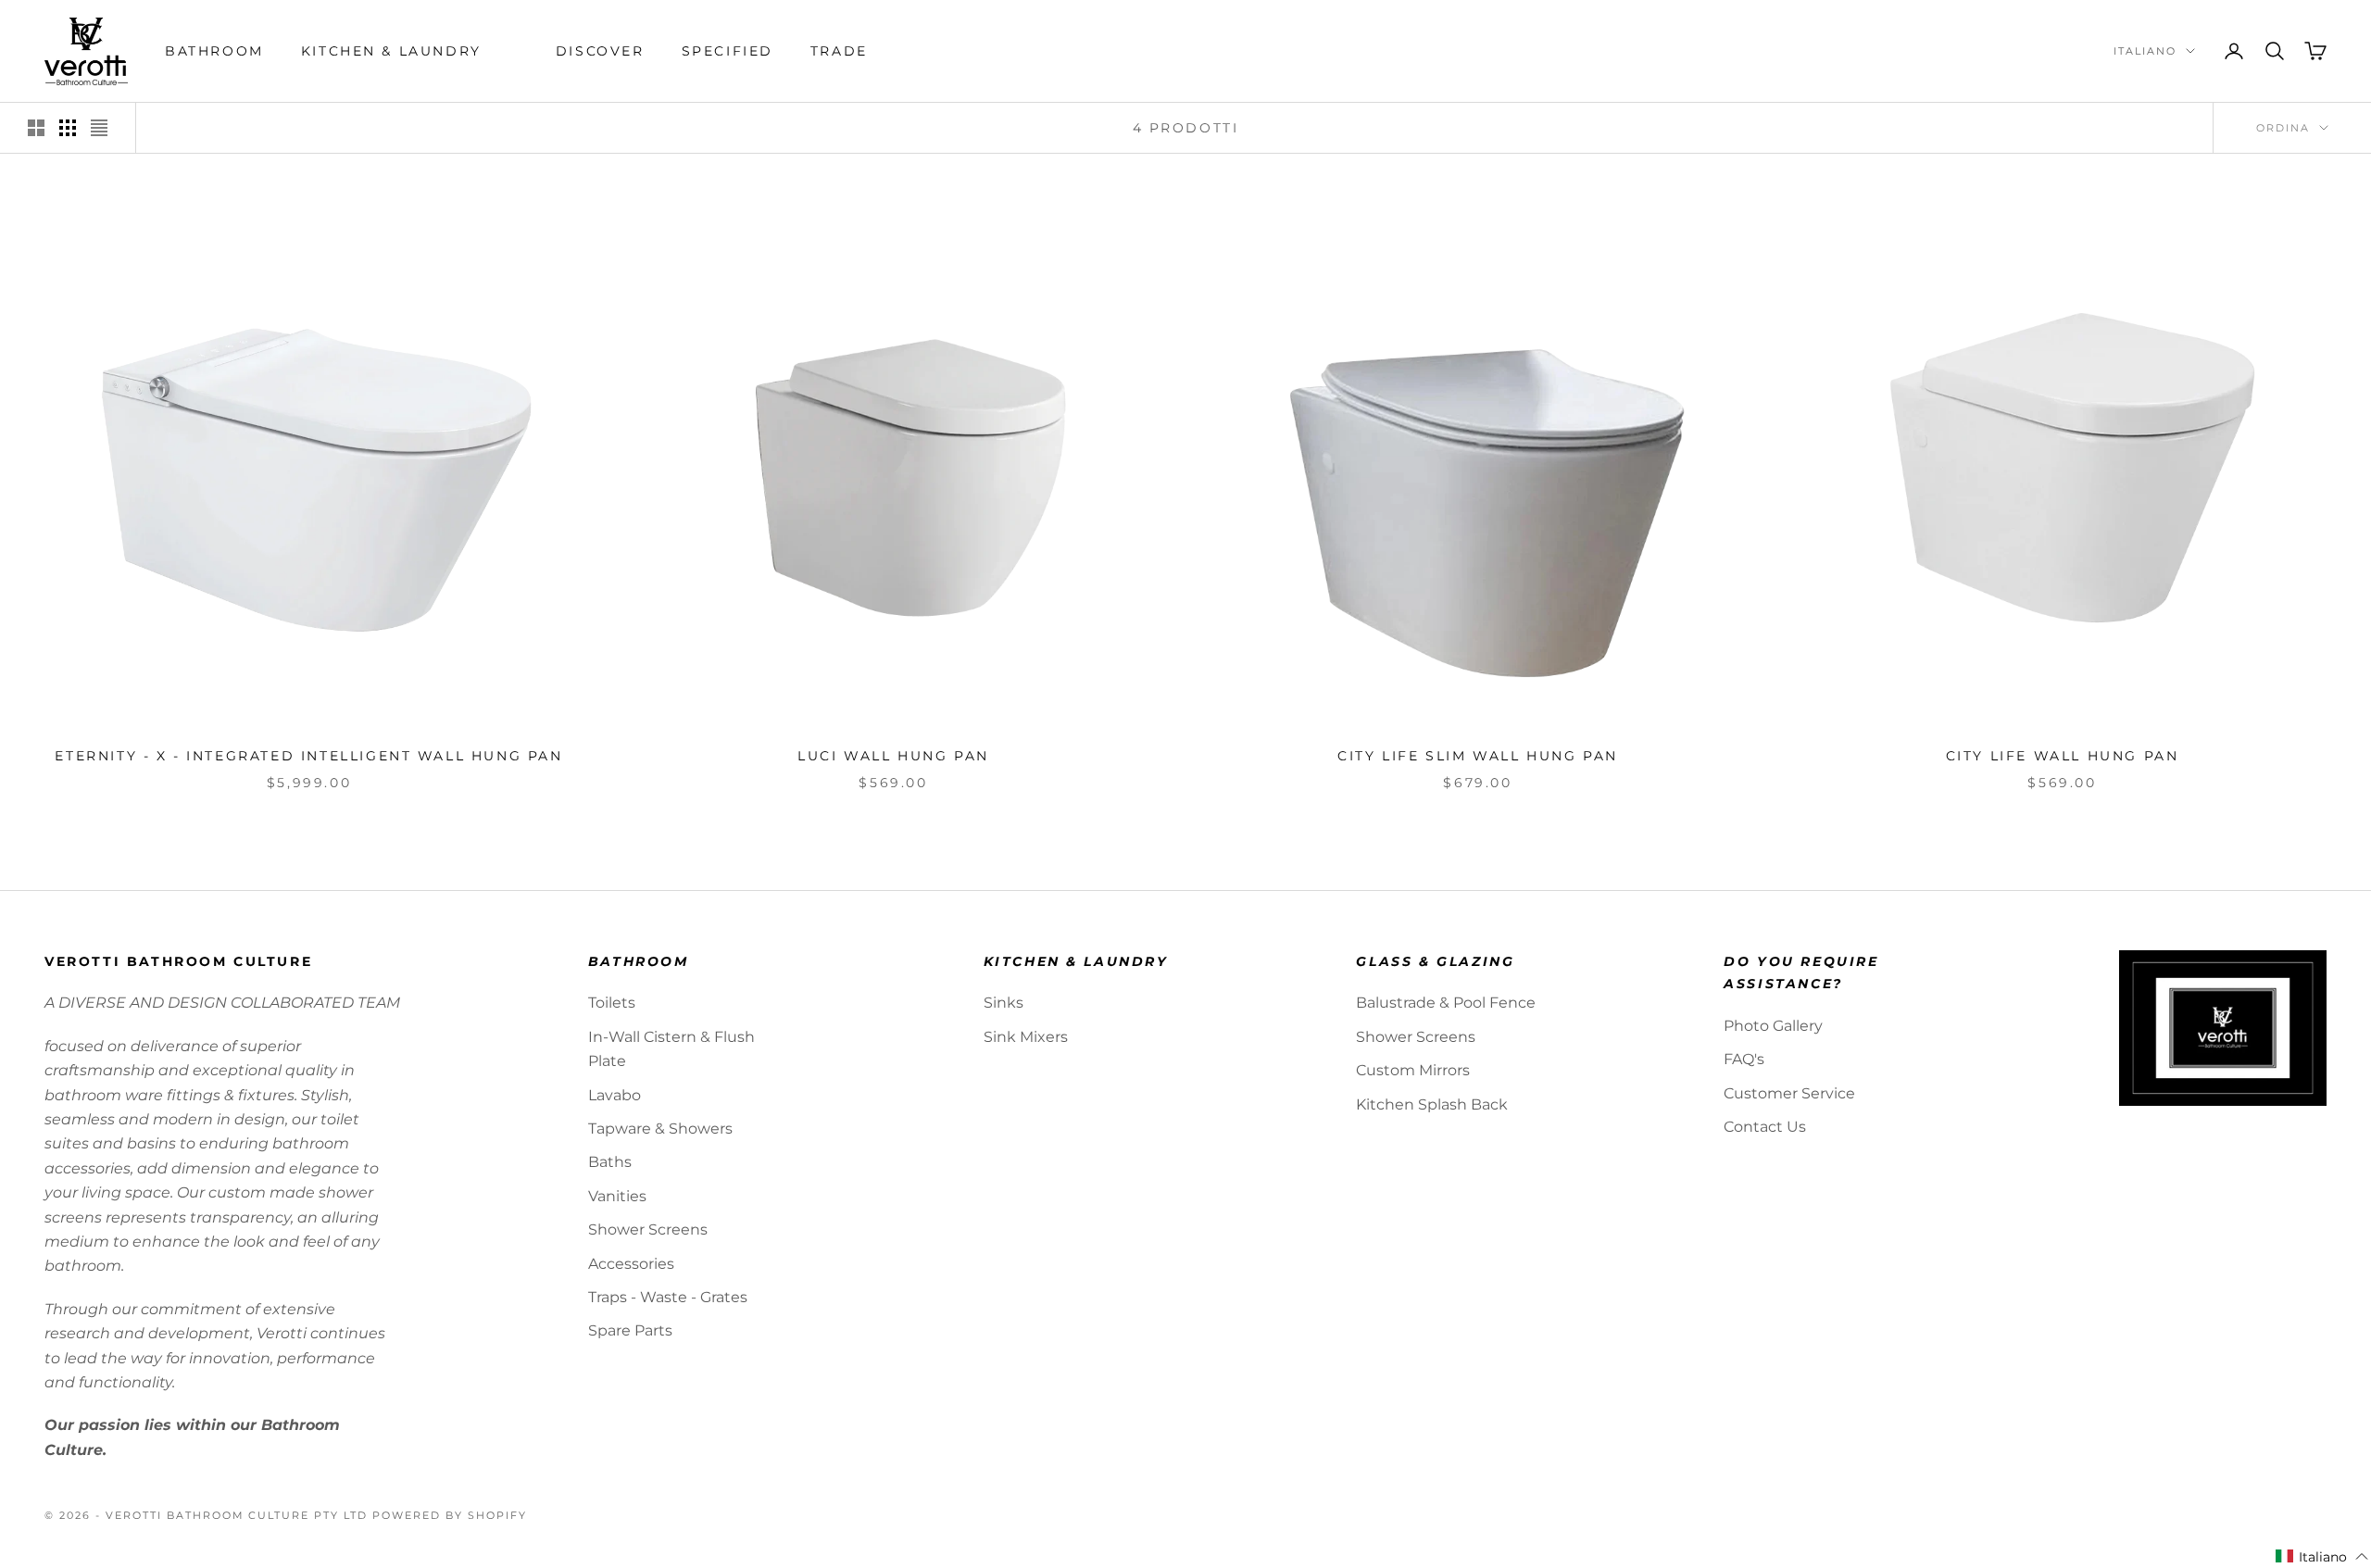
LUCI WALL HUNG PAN (893, 756)
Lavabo (615, 1095)
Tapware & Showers (660, 1129)
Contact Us (1765, 1127)
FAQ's (1744, 1059)
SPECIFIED (728, 51)
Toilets (612, 1003)
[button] (2322, 1557)
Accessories (631, 1264)
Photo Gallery (1773, 1026)
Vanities (617, 1196)
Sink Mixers (1026, 1037)
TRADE (839, 51)
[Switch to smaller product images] (68, 128)
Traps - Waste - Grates (668, 1297)
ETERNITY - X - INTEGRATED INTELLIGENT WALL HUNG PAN (308, 756)
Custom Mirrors (1413, 1070)
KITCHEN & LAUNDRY (391, 51)
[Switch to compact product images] (99, 128)
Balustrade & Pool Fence (1446, 1003)
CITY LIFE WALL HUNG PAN (2063, 756)
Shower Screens (648, 1229)
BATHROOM (214, 51)
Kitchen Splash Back (1432, 1104)
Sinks (1004, 1003)
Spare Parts (630, 1330)
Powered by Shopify (450, 1515)
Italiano (2145, 51)
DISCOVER (600, 51)
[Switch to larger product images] (36, 128)
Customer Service (1789, 1093)
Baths (610, 1162)
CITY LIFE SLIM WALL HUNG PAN (1478, 756)
